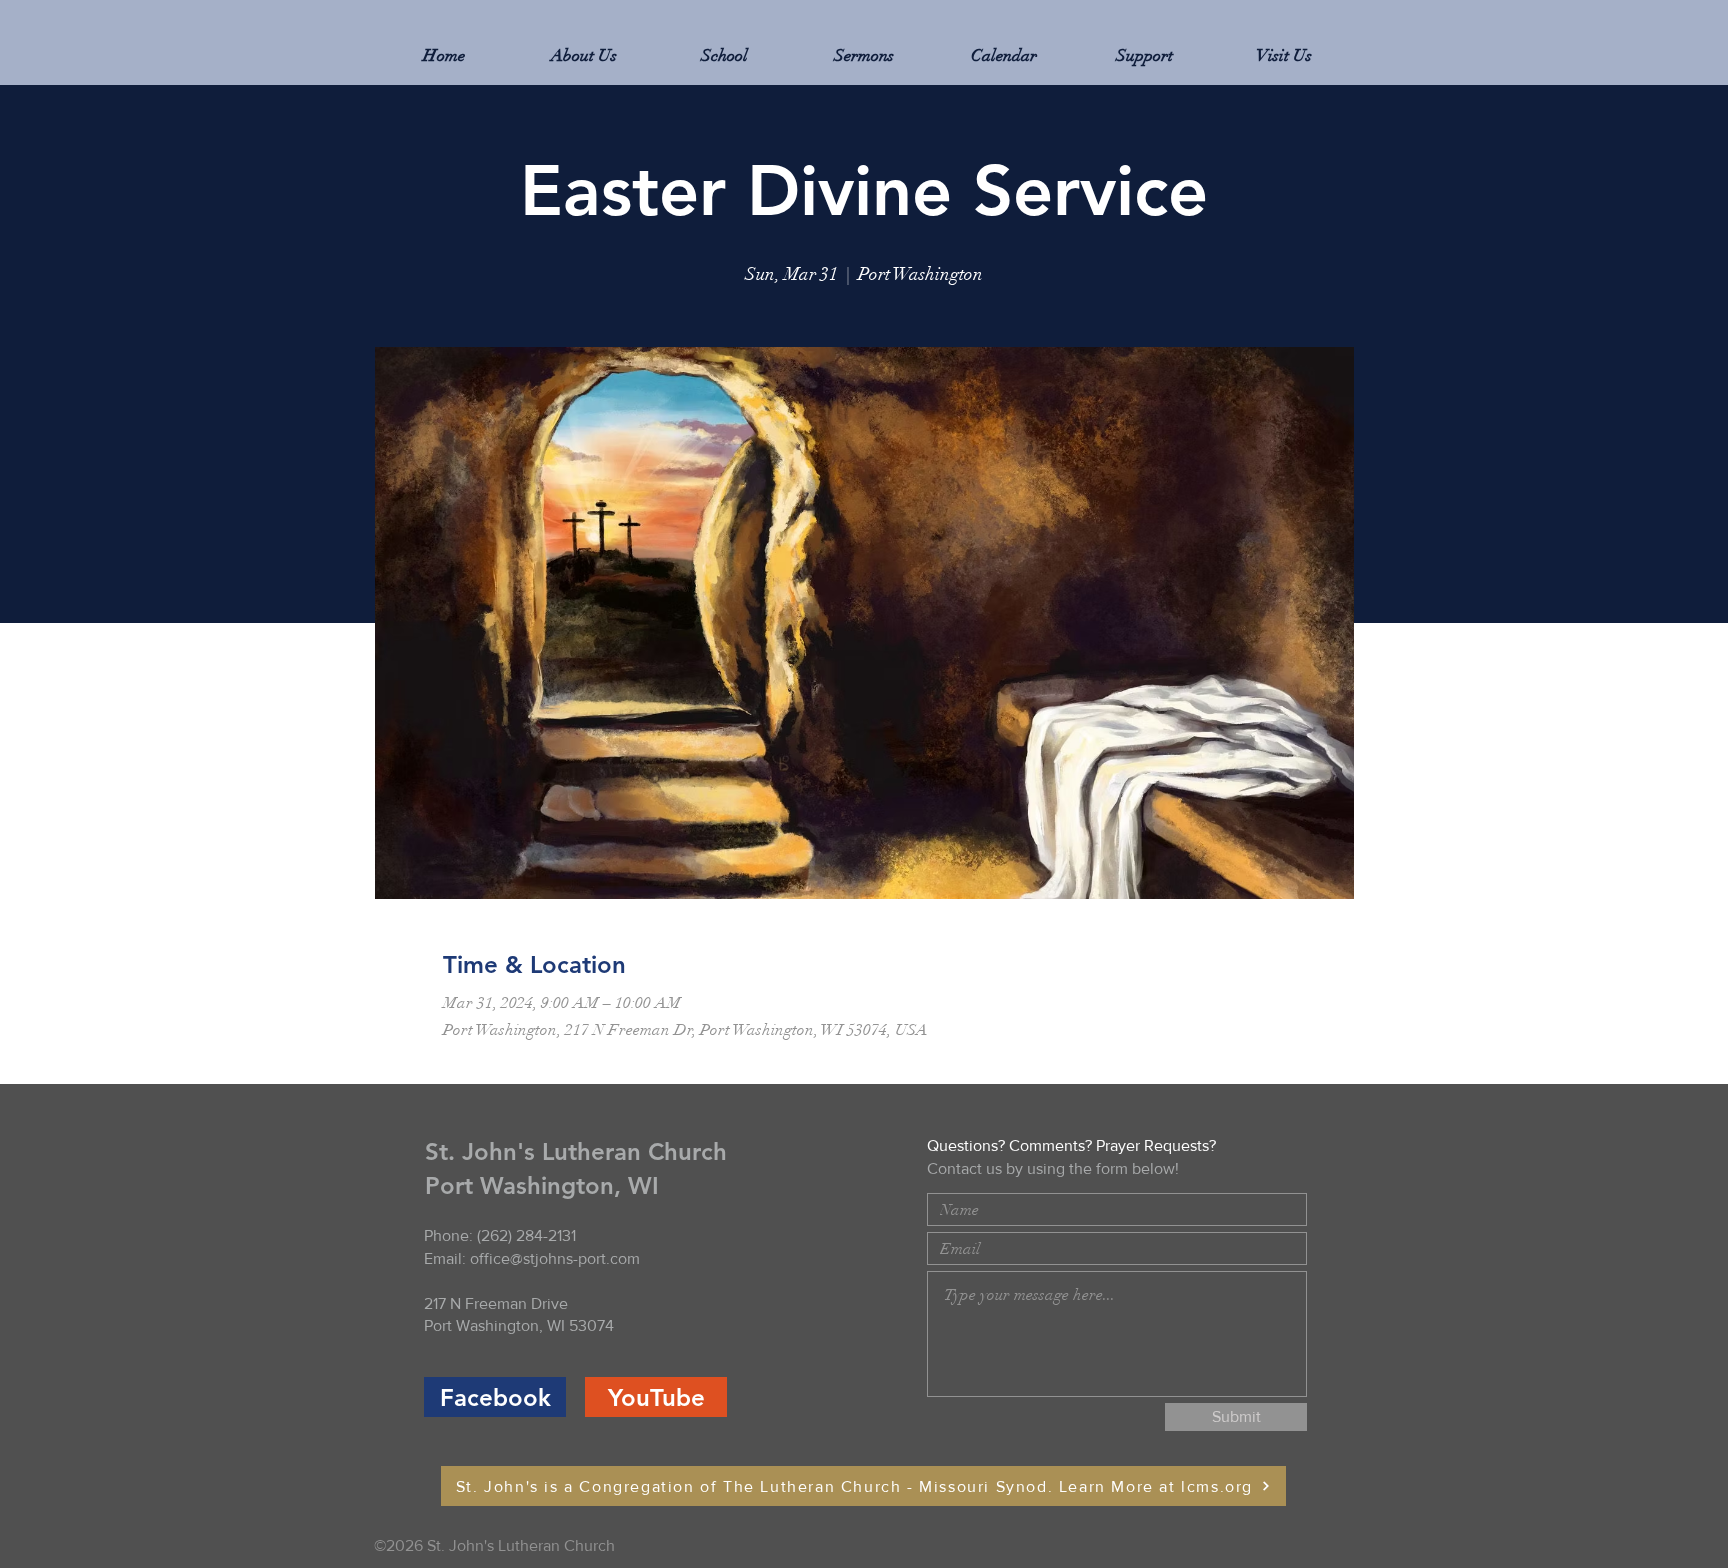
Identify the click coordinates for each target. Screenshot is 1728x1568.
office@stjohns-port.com (555, 1258)
